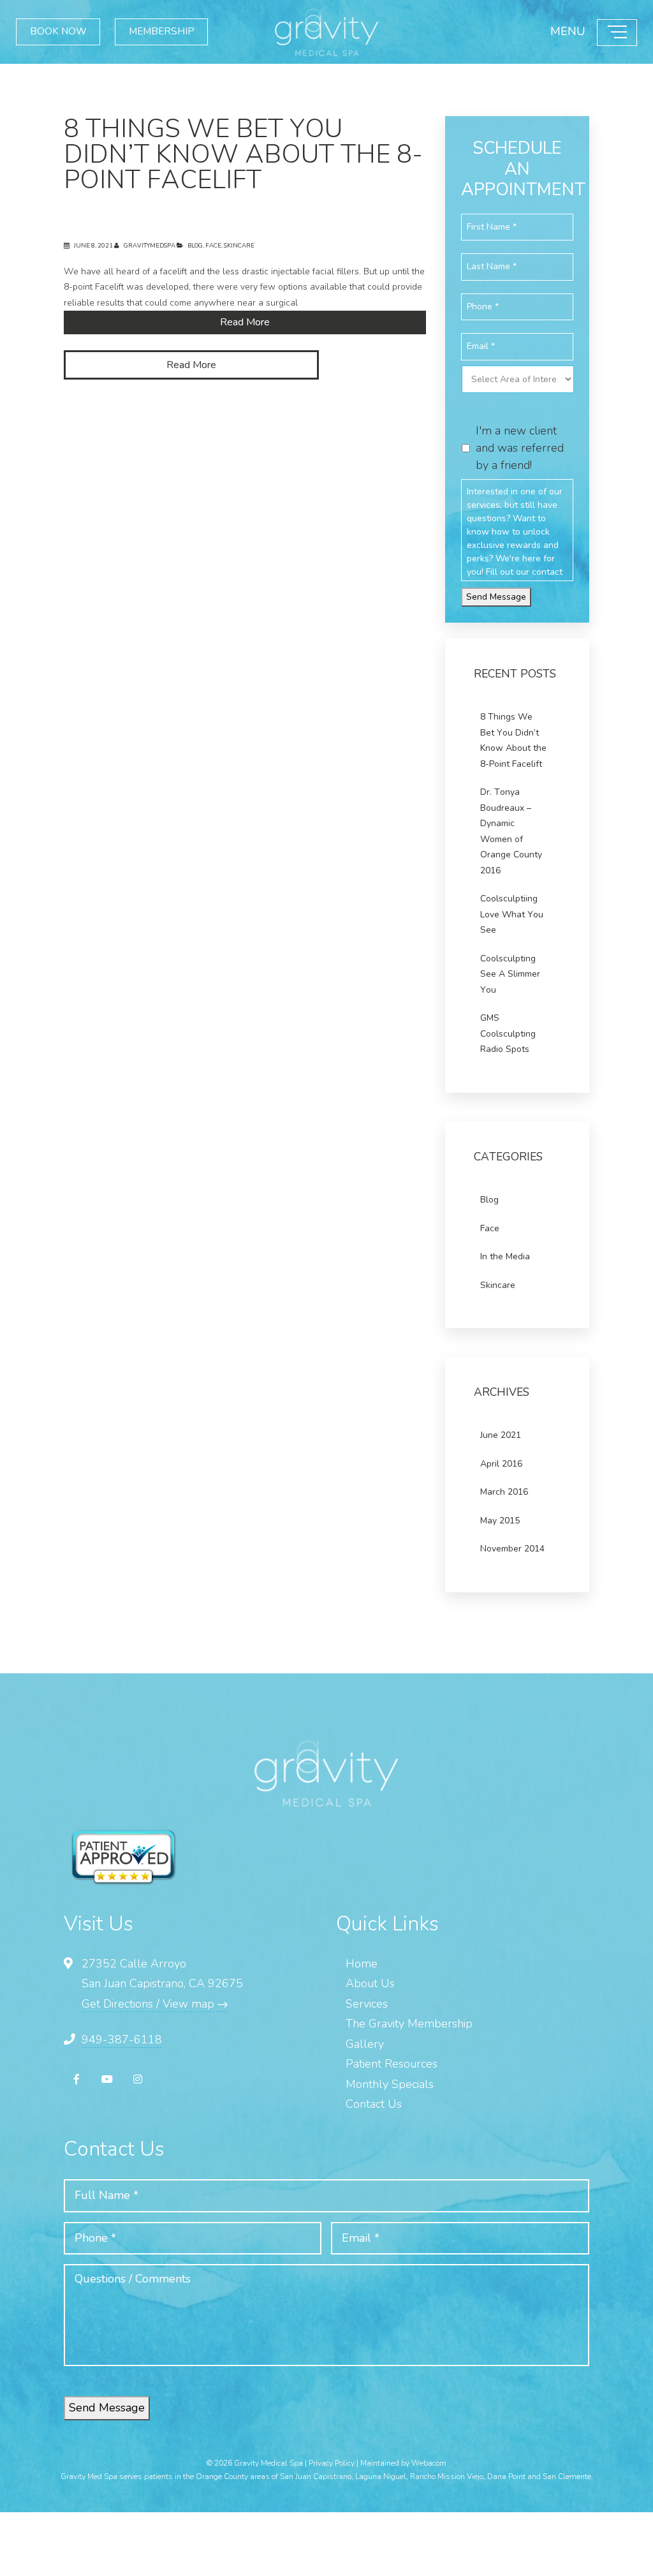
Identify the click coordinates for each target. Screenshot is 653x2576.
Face (213, 245)
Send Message (496, 597)
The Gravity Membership (409, 2024)
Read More (245, 322)
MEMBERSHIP (186, 32)
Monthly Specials (390, 2084)
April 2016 (501, 1464)
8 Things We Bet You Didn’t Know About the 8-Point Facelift (243, 154)
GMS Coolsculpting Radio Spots (508, 1033)
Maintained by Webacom (403, 2463)
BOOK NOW (66, 32)
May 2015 (500, 1521)
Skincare (239, 245)
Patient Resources (392, 2064)
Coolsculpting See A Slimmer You (510, 974)
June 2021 (501, 1435)
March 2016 (504, 1492)
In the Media (505, 1256)
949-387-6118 (122, 2039)
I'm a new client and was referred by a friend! (520, 448)
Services (367, 2004)
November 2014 (512, 1549)
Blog (195, 245)
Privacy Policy (332, 2463)
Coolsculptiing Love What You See (512, 914)
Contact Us (374, 2104)
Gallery (365, 2044)
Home (362, 1964)
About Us (370, 1983)
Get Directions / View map (150, 2004)
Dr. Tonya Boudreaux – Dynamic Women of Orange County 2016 (511, 831)
